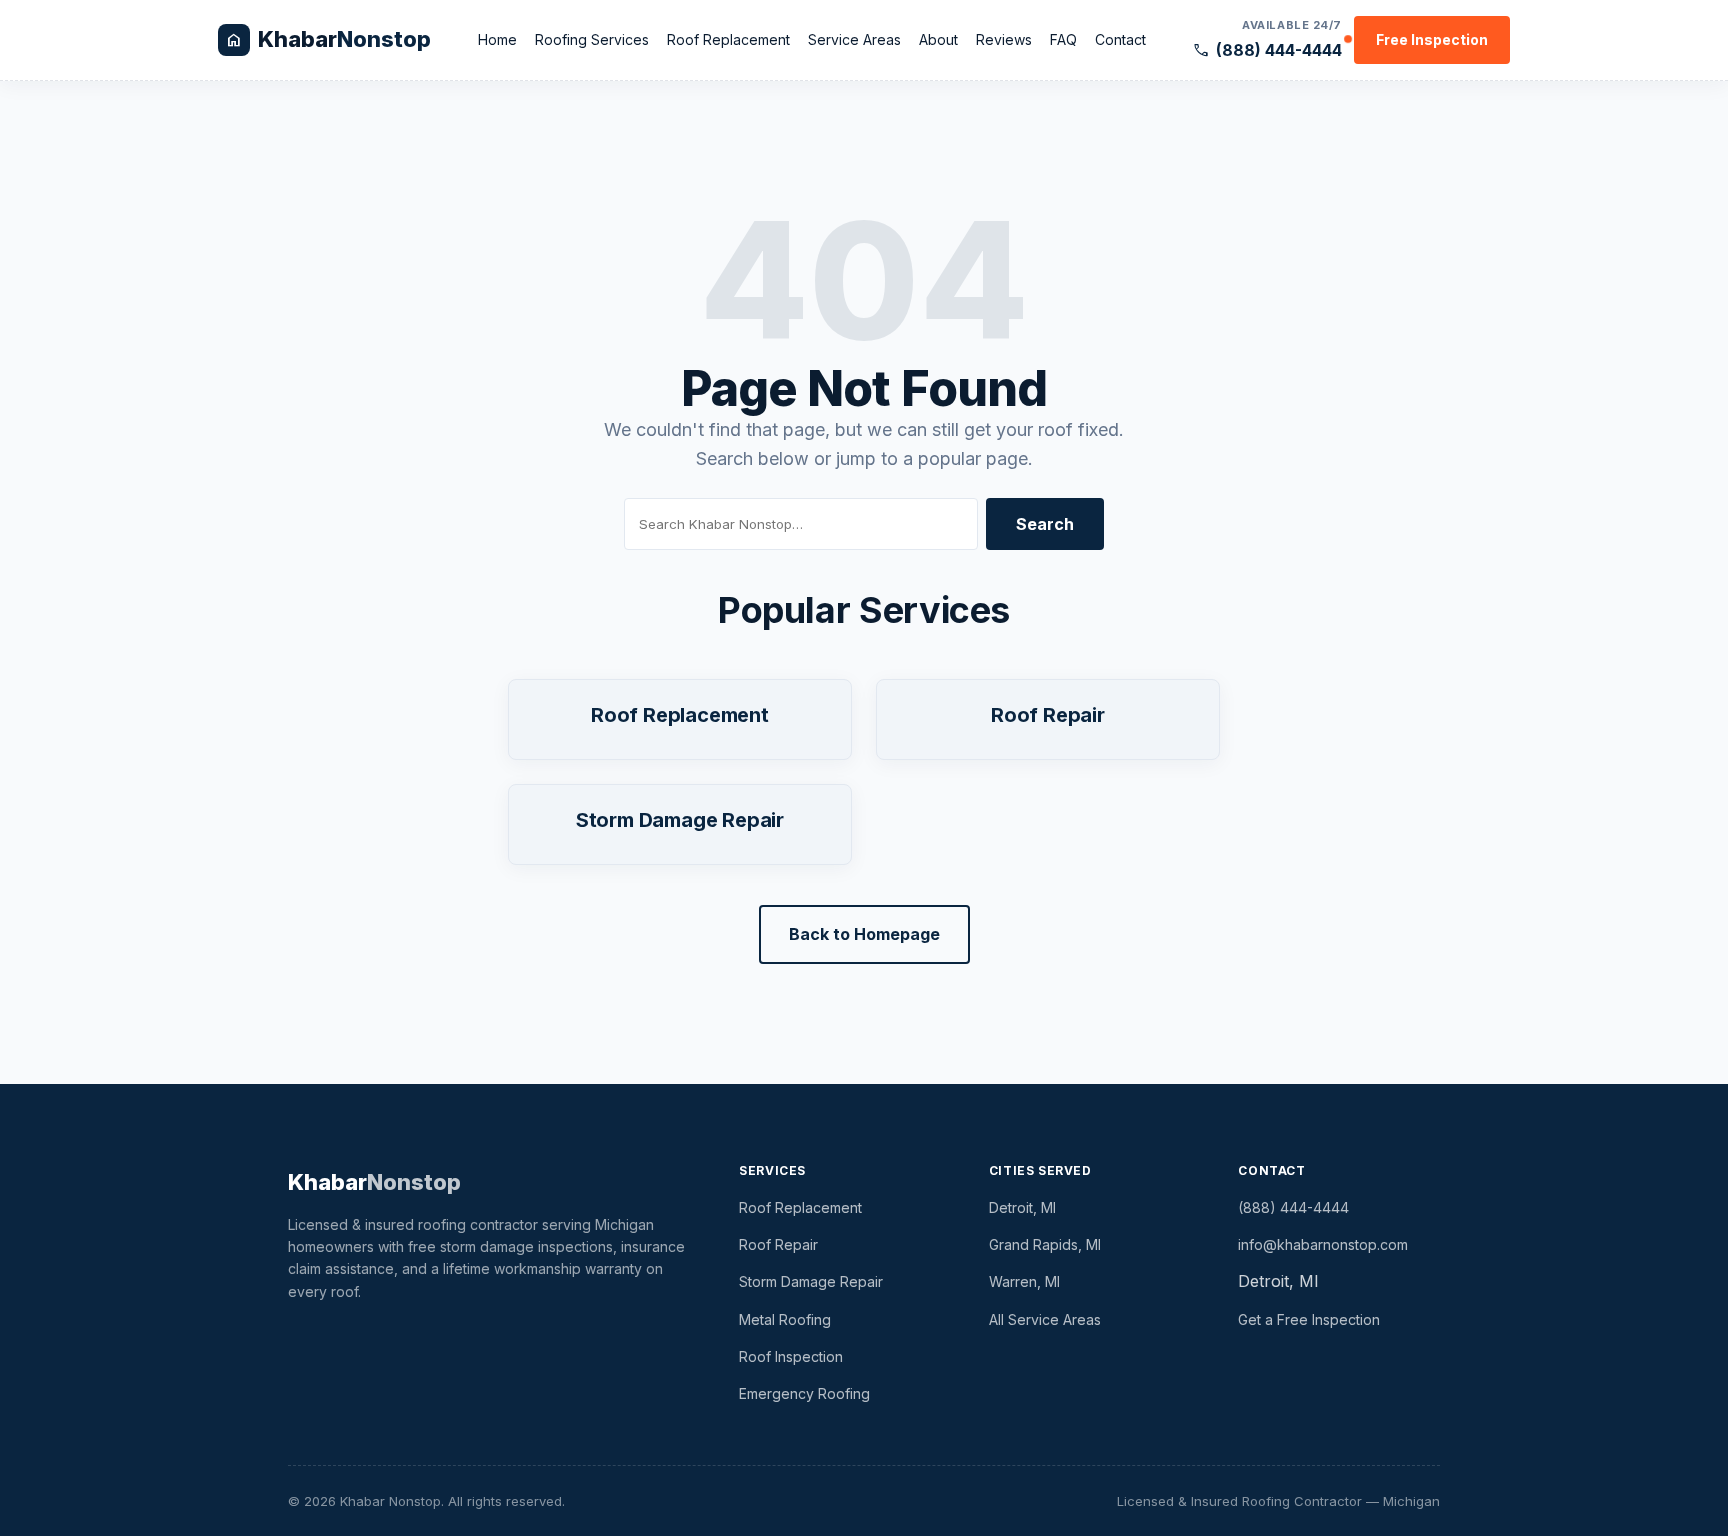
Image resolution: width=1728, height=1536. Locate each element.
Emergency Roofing (804, 1393)
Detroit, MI (1022, 1207)
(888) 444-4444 (1267, 50)
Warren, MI (1024, 1281)
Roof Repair (1048, 715)
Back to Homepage (864, 934)
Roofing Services (592, 39)
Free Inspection (1432, 39)
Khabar (374, 1182)
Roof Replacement (728, 39)
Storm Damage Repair (680, 820)
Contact (1120, 39)
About (938, 39)
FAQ (1063, 39)
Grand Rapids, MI (1045, 1244)
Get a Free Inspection (1309, 1319)
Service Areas (854, 39)
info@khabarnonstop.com (1323, 1244)
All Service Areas (1045, 1319)
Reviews (1004, 39)
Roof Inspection (791, 1356)
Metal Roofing (785, 1319)
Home (497, 39)
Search (1045, 524)
